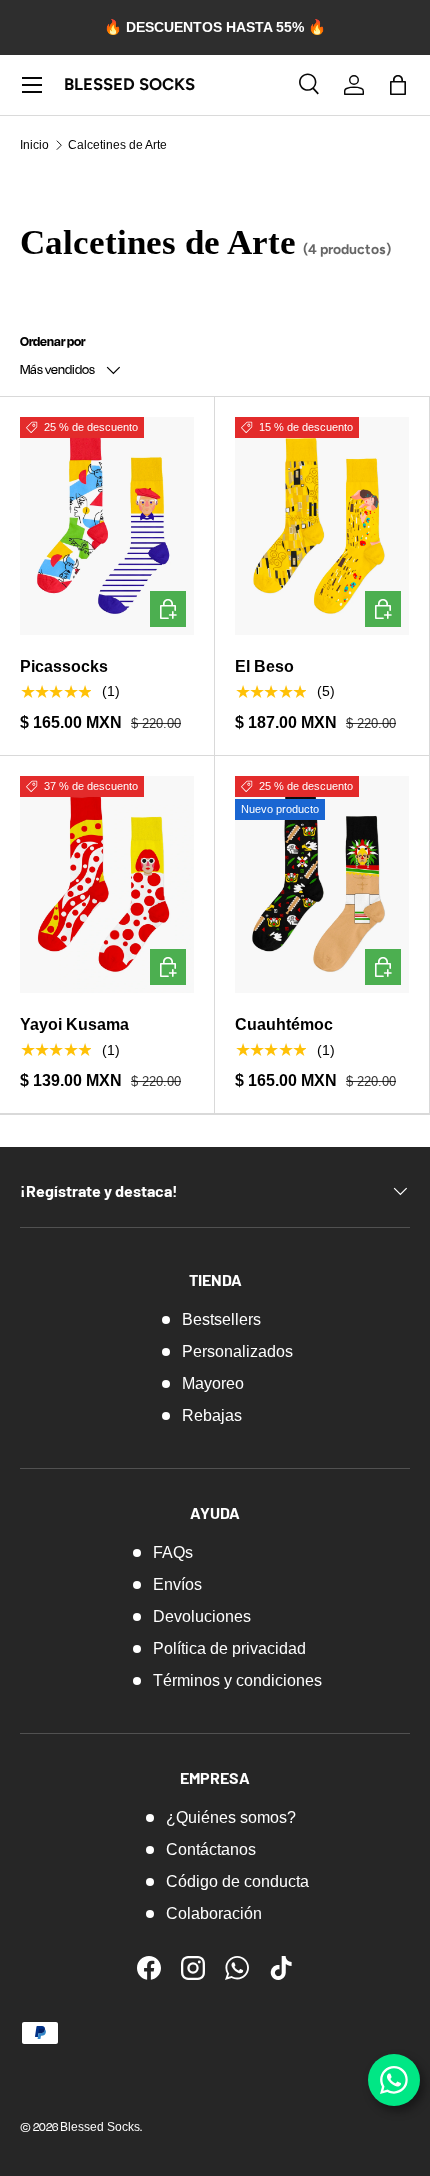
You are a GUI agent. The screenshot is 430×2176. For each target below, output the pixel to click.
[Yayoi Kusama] (107, 885)
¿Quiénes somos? (231, 1817)
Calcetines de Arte (117, 145)
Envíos (177, 1584)
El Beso (264, 666)
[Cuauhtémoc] (322, 885)
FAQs (173, 1552)
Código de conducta (237, 1881)
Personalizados (237, 1351)
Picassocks (64, 666)
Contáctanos (211, 1849)
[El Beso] (322, 526)
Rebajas (212, 1415)
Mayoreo (213, 1383)
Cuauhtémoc (284, 1024)
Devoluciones (202, 1616)
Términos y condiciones (237, 1680)
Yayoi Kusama (74, 1024)
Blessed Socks (100, 2127)
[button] (398, 85)
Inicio (34, 145)
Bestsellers (221, 1319)
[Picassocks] (107, 526)
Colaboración (214, 1913)
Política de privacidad (229, 1648)
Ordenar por (52, 341)
